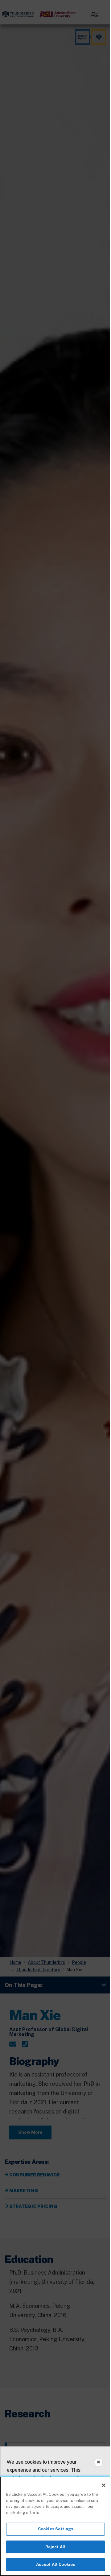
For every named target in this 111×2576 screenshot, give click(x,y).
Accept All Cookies (55, 2564)
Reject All (55, 2547)
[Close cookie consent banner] (98, 2462)
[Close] (104, 2485)
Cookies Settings (55, 2529)
